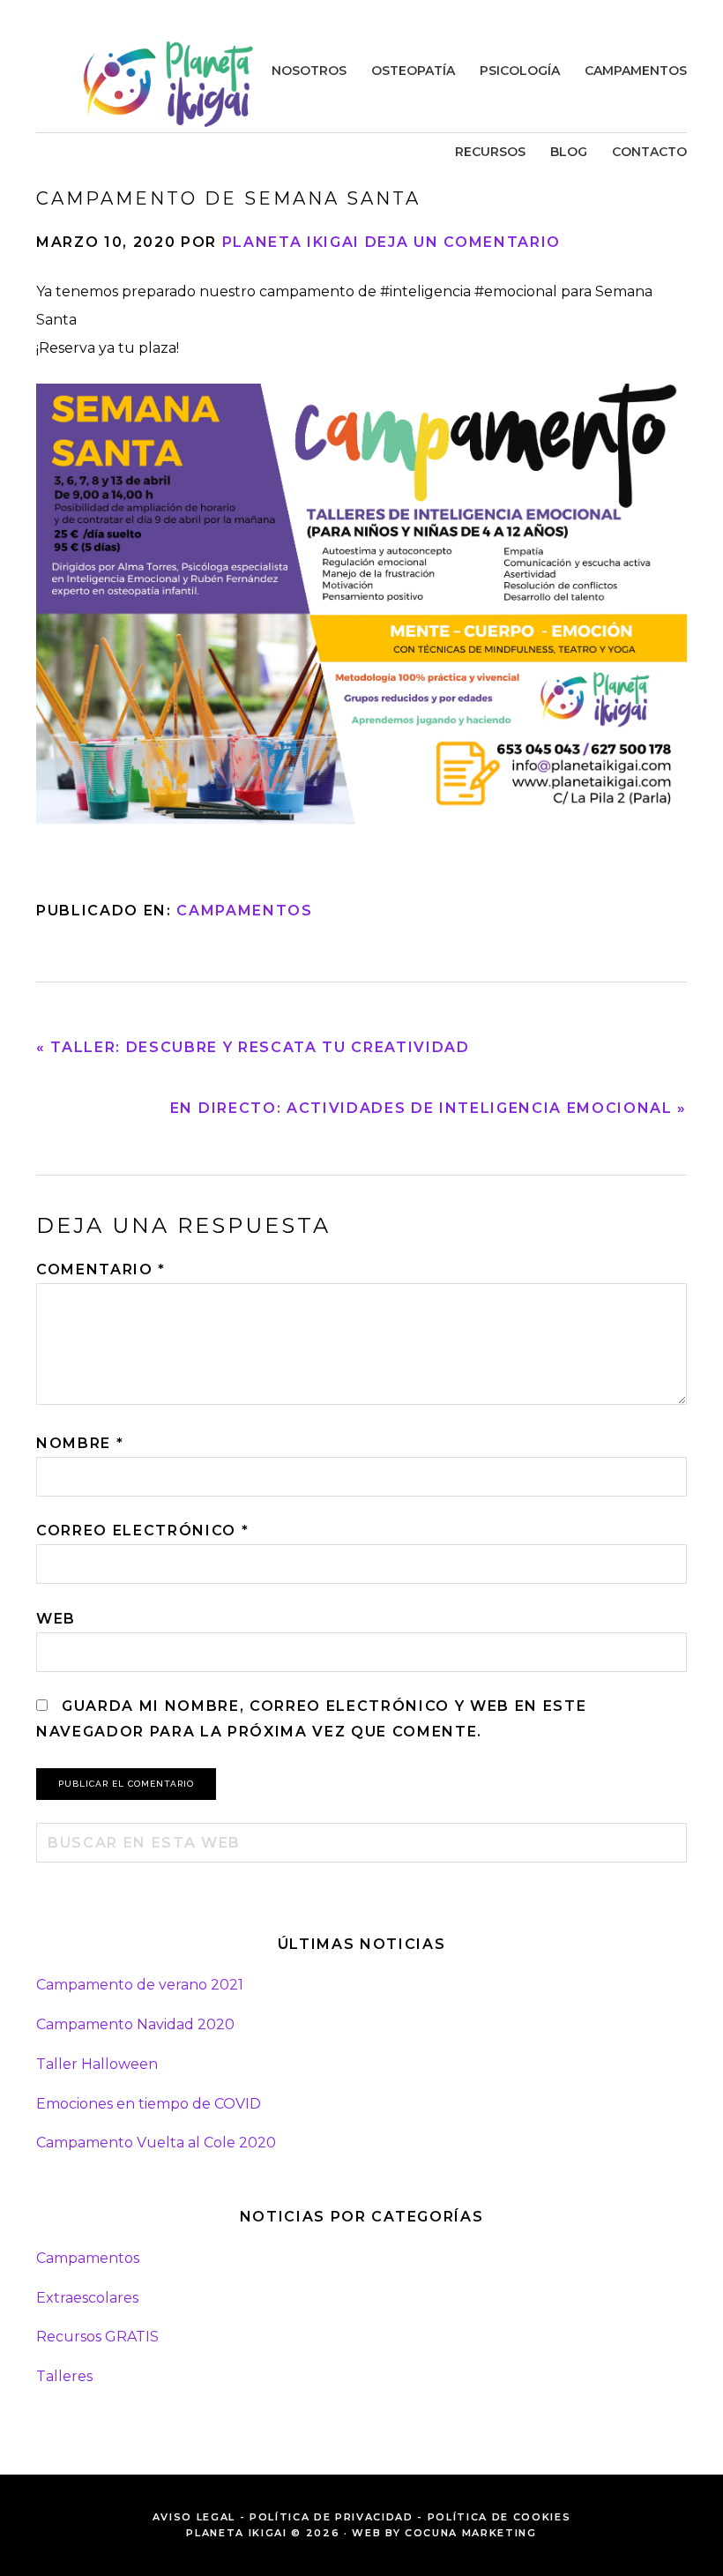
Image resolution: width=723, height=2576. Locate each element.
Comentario (101, 1269)
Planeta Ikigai (168, 84)
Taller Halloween (97, 2064)
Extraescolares (87, 2298)
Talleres (64, 2376)
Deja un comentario (463, 242)
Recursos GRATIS (97, 2337)
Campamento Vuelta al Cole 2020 (156, 2143)
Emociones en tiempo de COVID (149, 2104)
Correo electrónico (142, 1531)
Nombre (80, 1443)
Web (56, 1619)
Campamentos (244, 911)
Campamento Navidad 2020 (135, 2024)
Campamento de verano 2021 (140, 1985)
